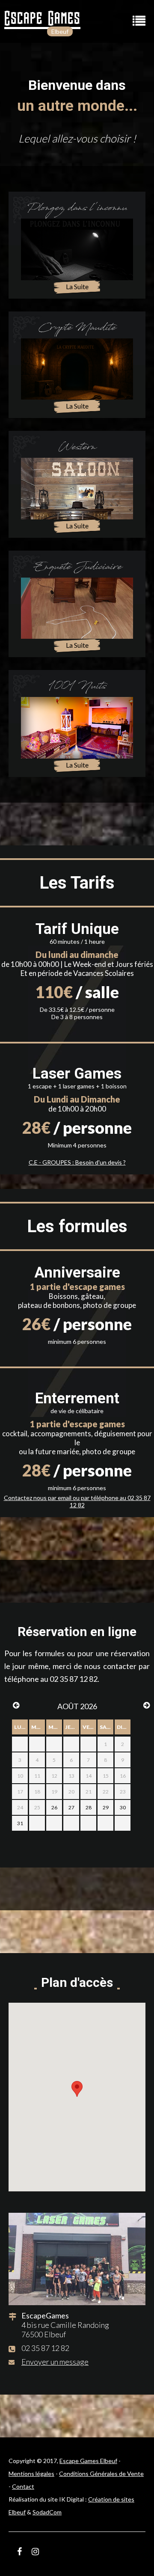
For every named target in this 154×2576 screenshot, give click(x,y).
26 (54, 1807)
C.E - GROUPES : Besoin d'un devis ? (77, 1162)
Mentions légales (31, 2474)
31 (20, 1823)
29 (106, 1807)
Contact (23, 2486)
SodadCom (47, 2512)
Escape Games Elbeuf (88, 2461)
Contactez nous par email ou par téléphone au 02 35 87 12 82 (77, 1501)
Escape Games (42, 18)
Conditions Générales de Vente (101, 2474)
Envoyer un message (55, 2362)
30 (123, 1807)
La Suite (77, 286)
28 (89, 1807)
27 (71, 1807)
